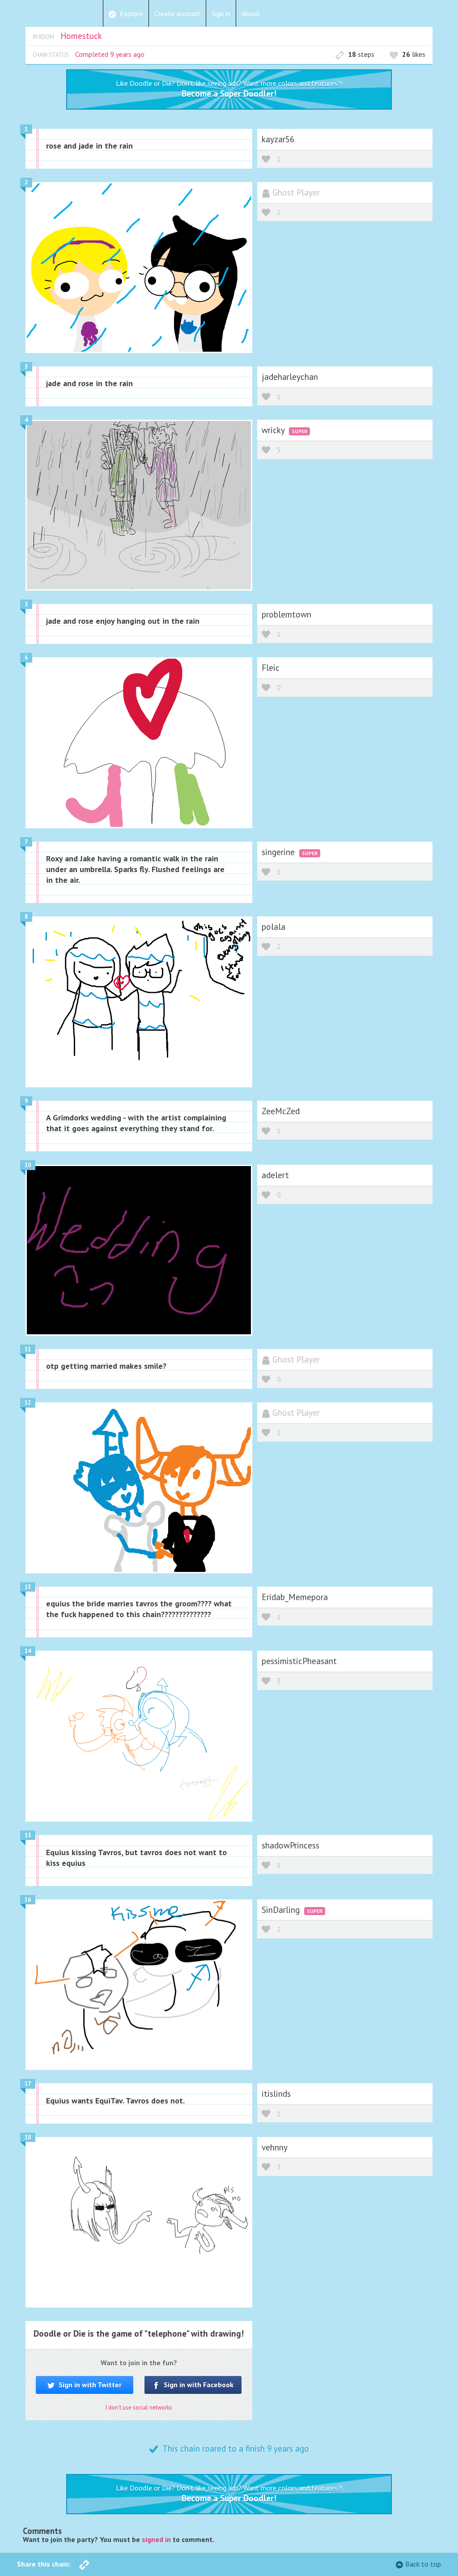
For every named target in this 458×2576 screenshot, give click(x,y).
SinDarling (282, 1910)
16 (28, 1900)
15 (28, 1835)
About (251, 13)
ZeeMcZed (281, 1111)
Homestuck (81, 36)
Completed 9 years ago (110, 54)
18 (28, 2137)
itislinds (276, 2093)
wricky (274, 430)
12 (28, 1403)
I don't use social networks (139, 2408)
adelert (275, 1175)
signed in (156, 2539)
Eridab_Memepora (295, 1597)
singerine (279, 852)
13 (28, 1587)
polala (274, 926)
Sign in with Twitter (89, 2384)
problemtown (286, 614)
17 (28, 2084)
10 (28, 1165)
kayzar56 (278, 139)
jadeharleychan (290, 377)
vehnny (275, 2147)
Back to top (423, 2564)
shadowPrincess (290, 1845)
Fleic (271, 667)
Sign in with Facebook (198, 2384)
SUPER (299, 431)
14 (28, 1651)
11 (28, 1349)
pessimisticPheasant (299, 1661)
